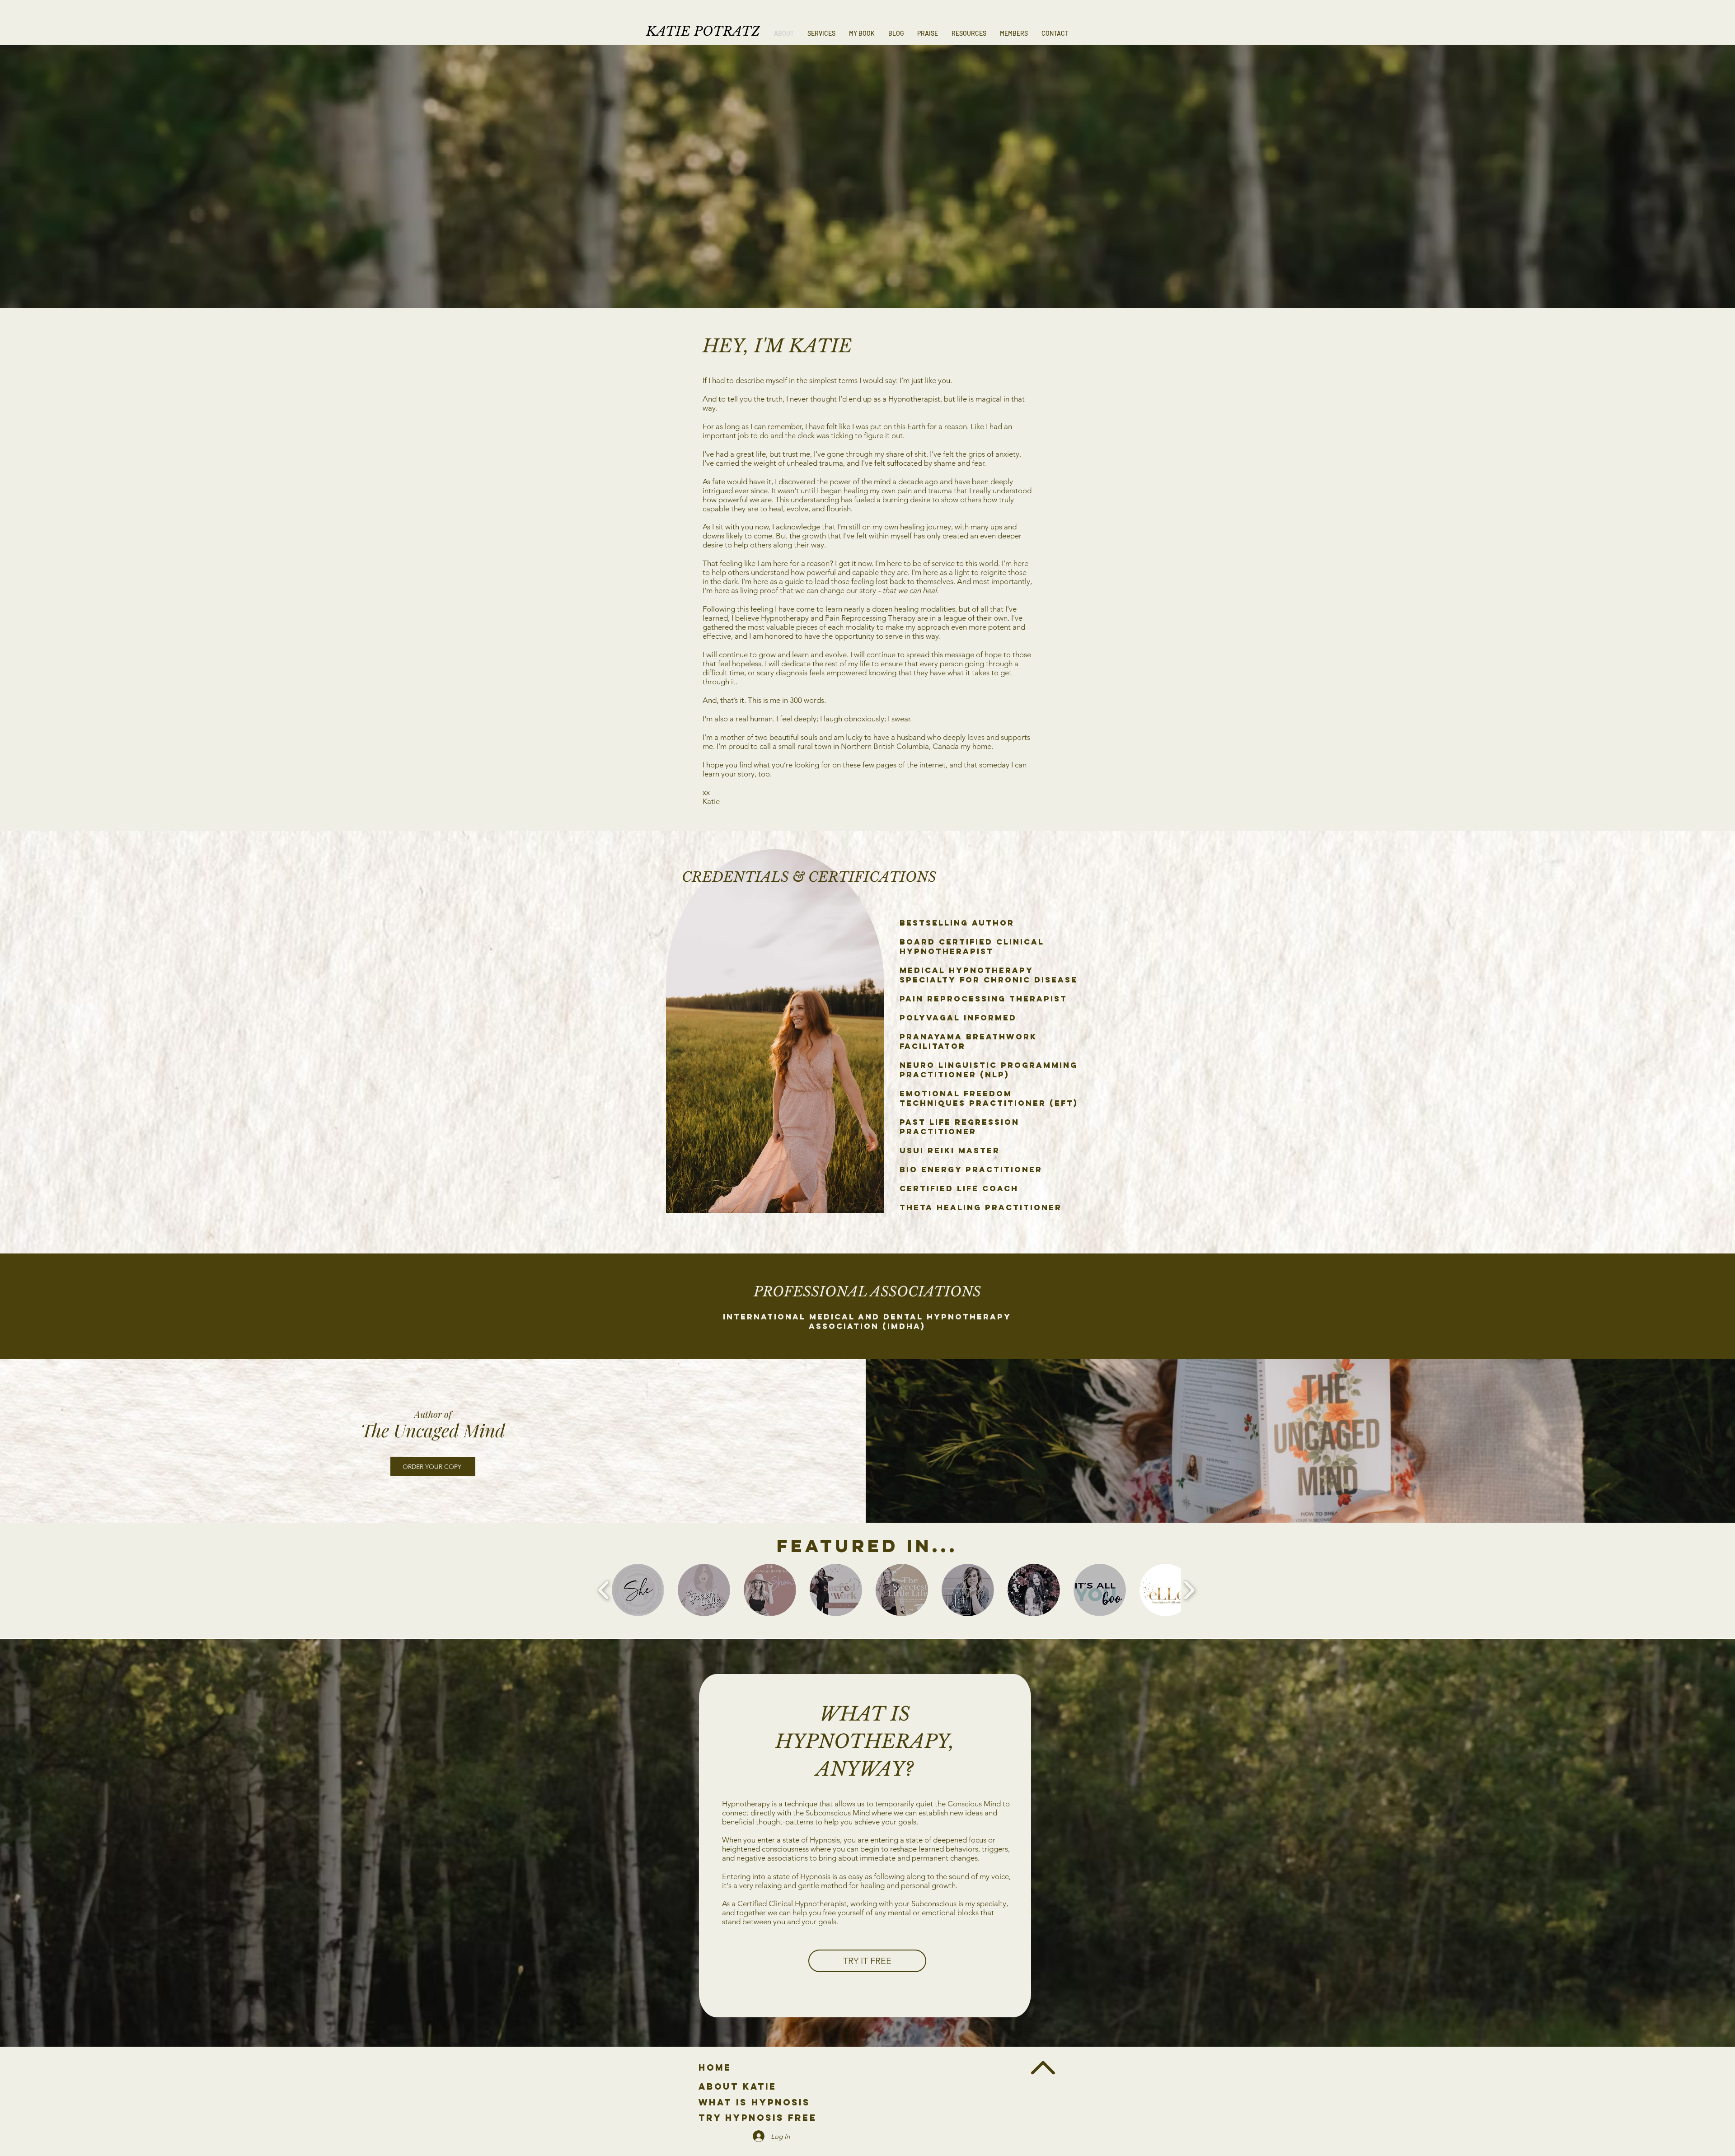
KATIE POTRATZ (703, 31)
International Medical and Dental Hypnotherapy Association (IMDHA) (867, 1321)
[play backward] (604, 1590)
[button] (821, 33)
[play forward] (1189, 1590)
